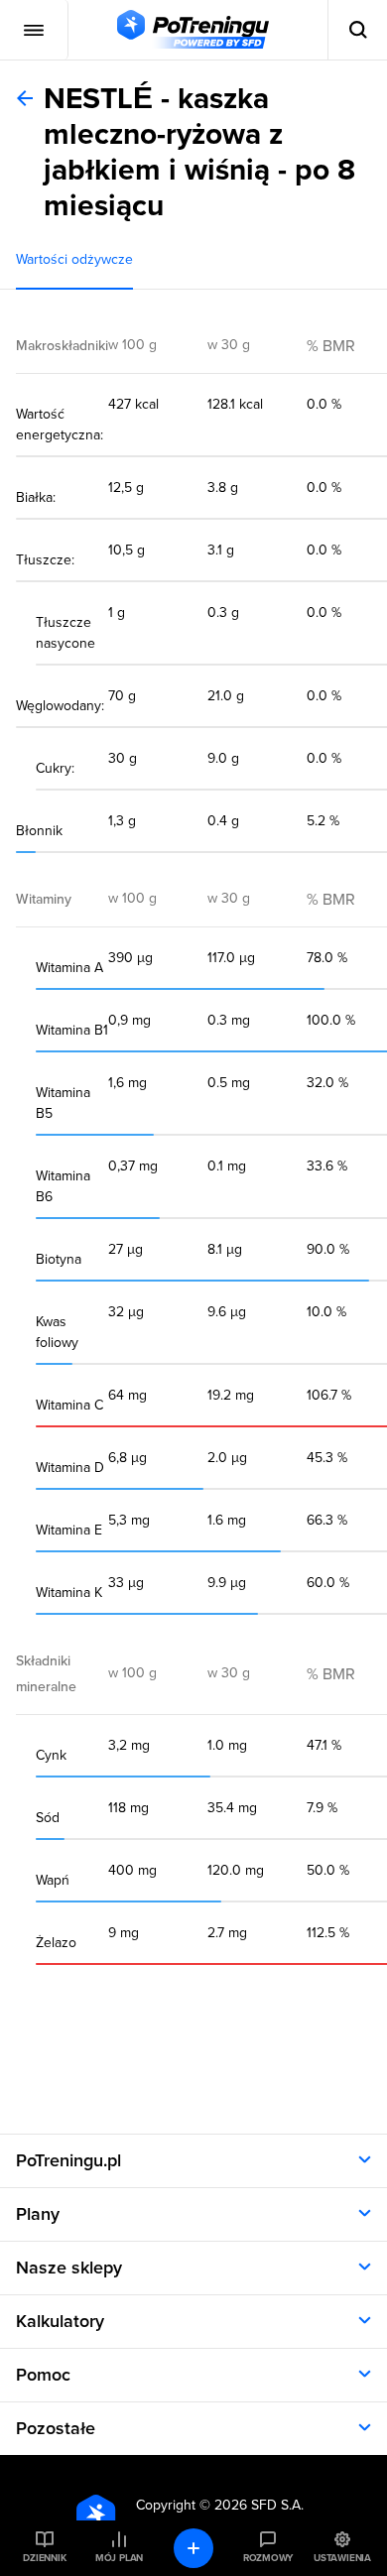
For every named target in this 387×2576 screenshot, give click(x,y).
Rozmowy (268, 2558)
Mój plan (119, 2558)
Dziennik (44, 2558)
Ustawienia (342, 2558)
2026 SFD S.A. (259, 2505)
